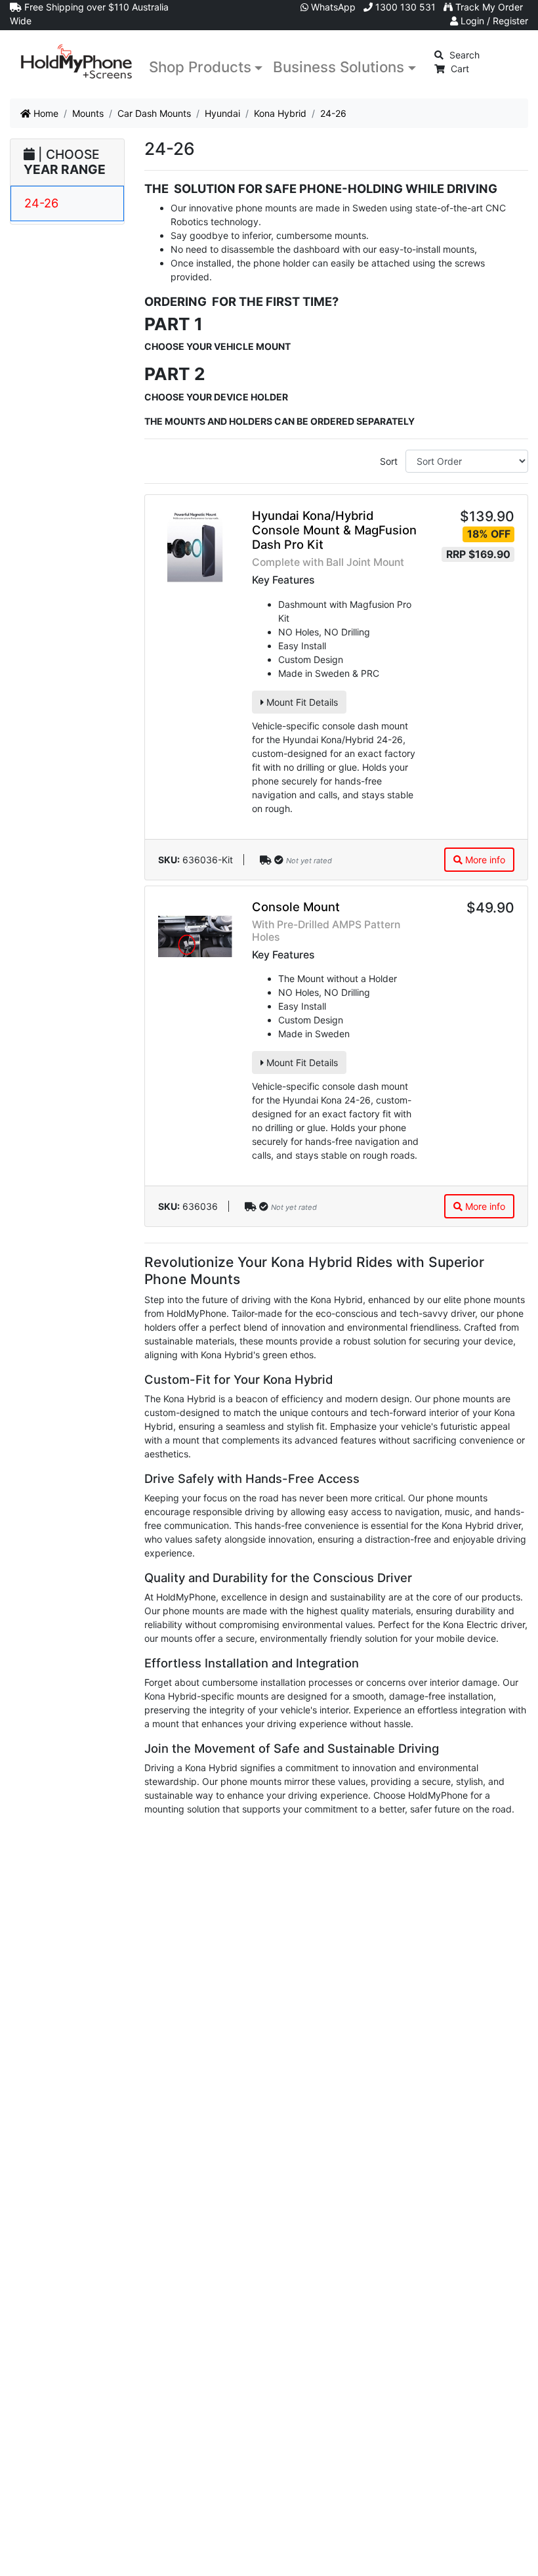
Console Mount (296, 907)
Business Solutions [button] (339, 67)
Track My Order (488, 7)
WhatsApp (332, 7)
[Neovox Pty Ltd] (77, 62)
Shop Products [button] (200, 67)
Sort (389, 461)
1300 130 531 (404, 7)
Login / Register (493, 21)
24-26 (41, 203)
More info (484, 860)
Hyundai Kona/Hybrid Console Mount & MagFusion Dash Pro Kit (334, 530)
